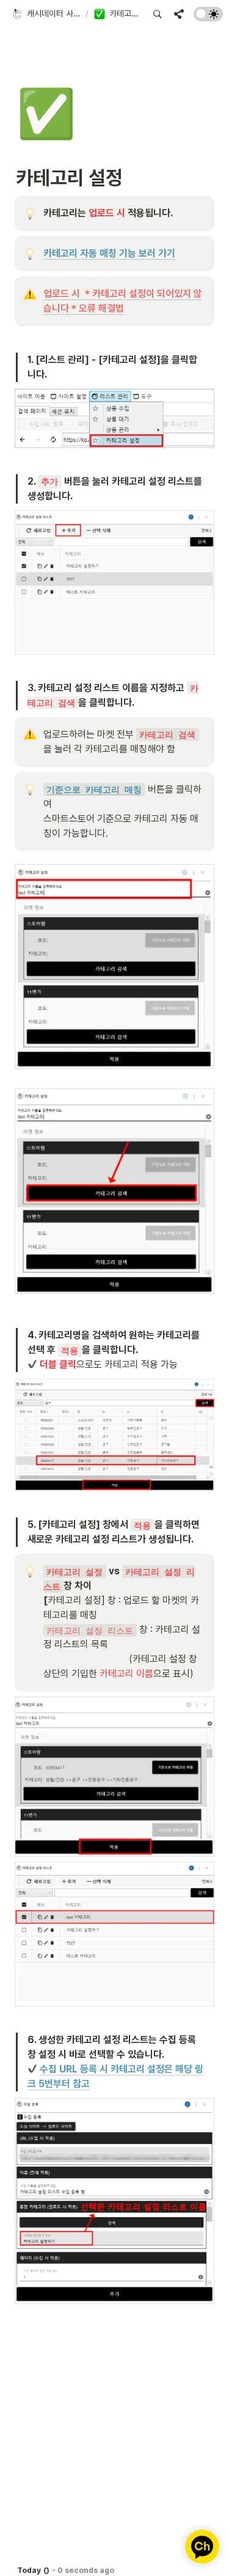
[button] (46, 14)
